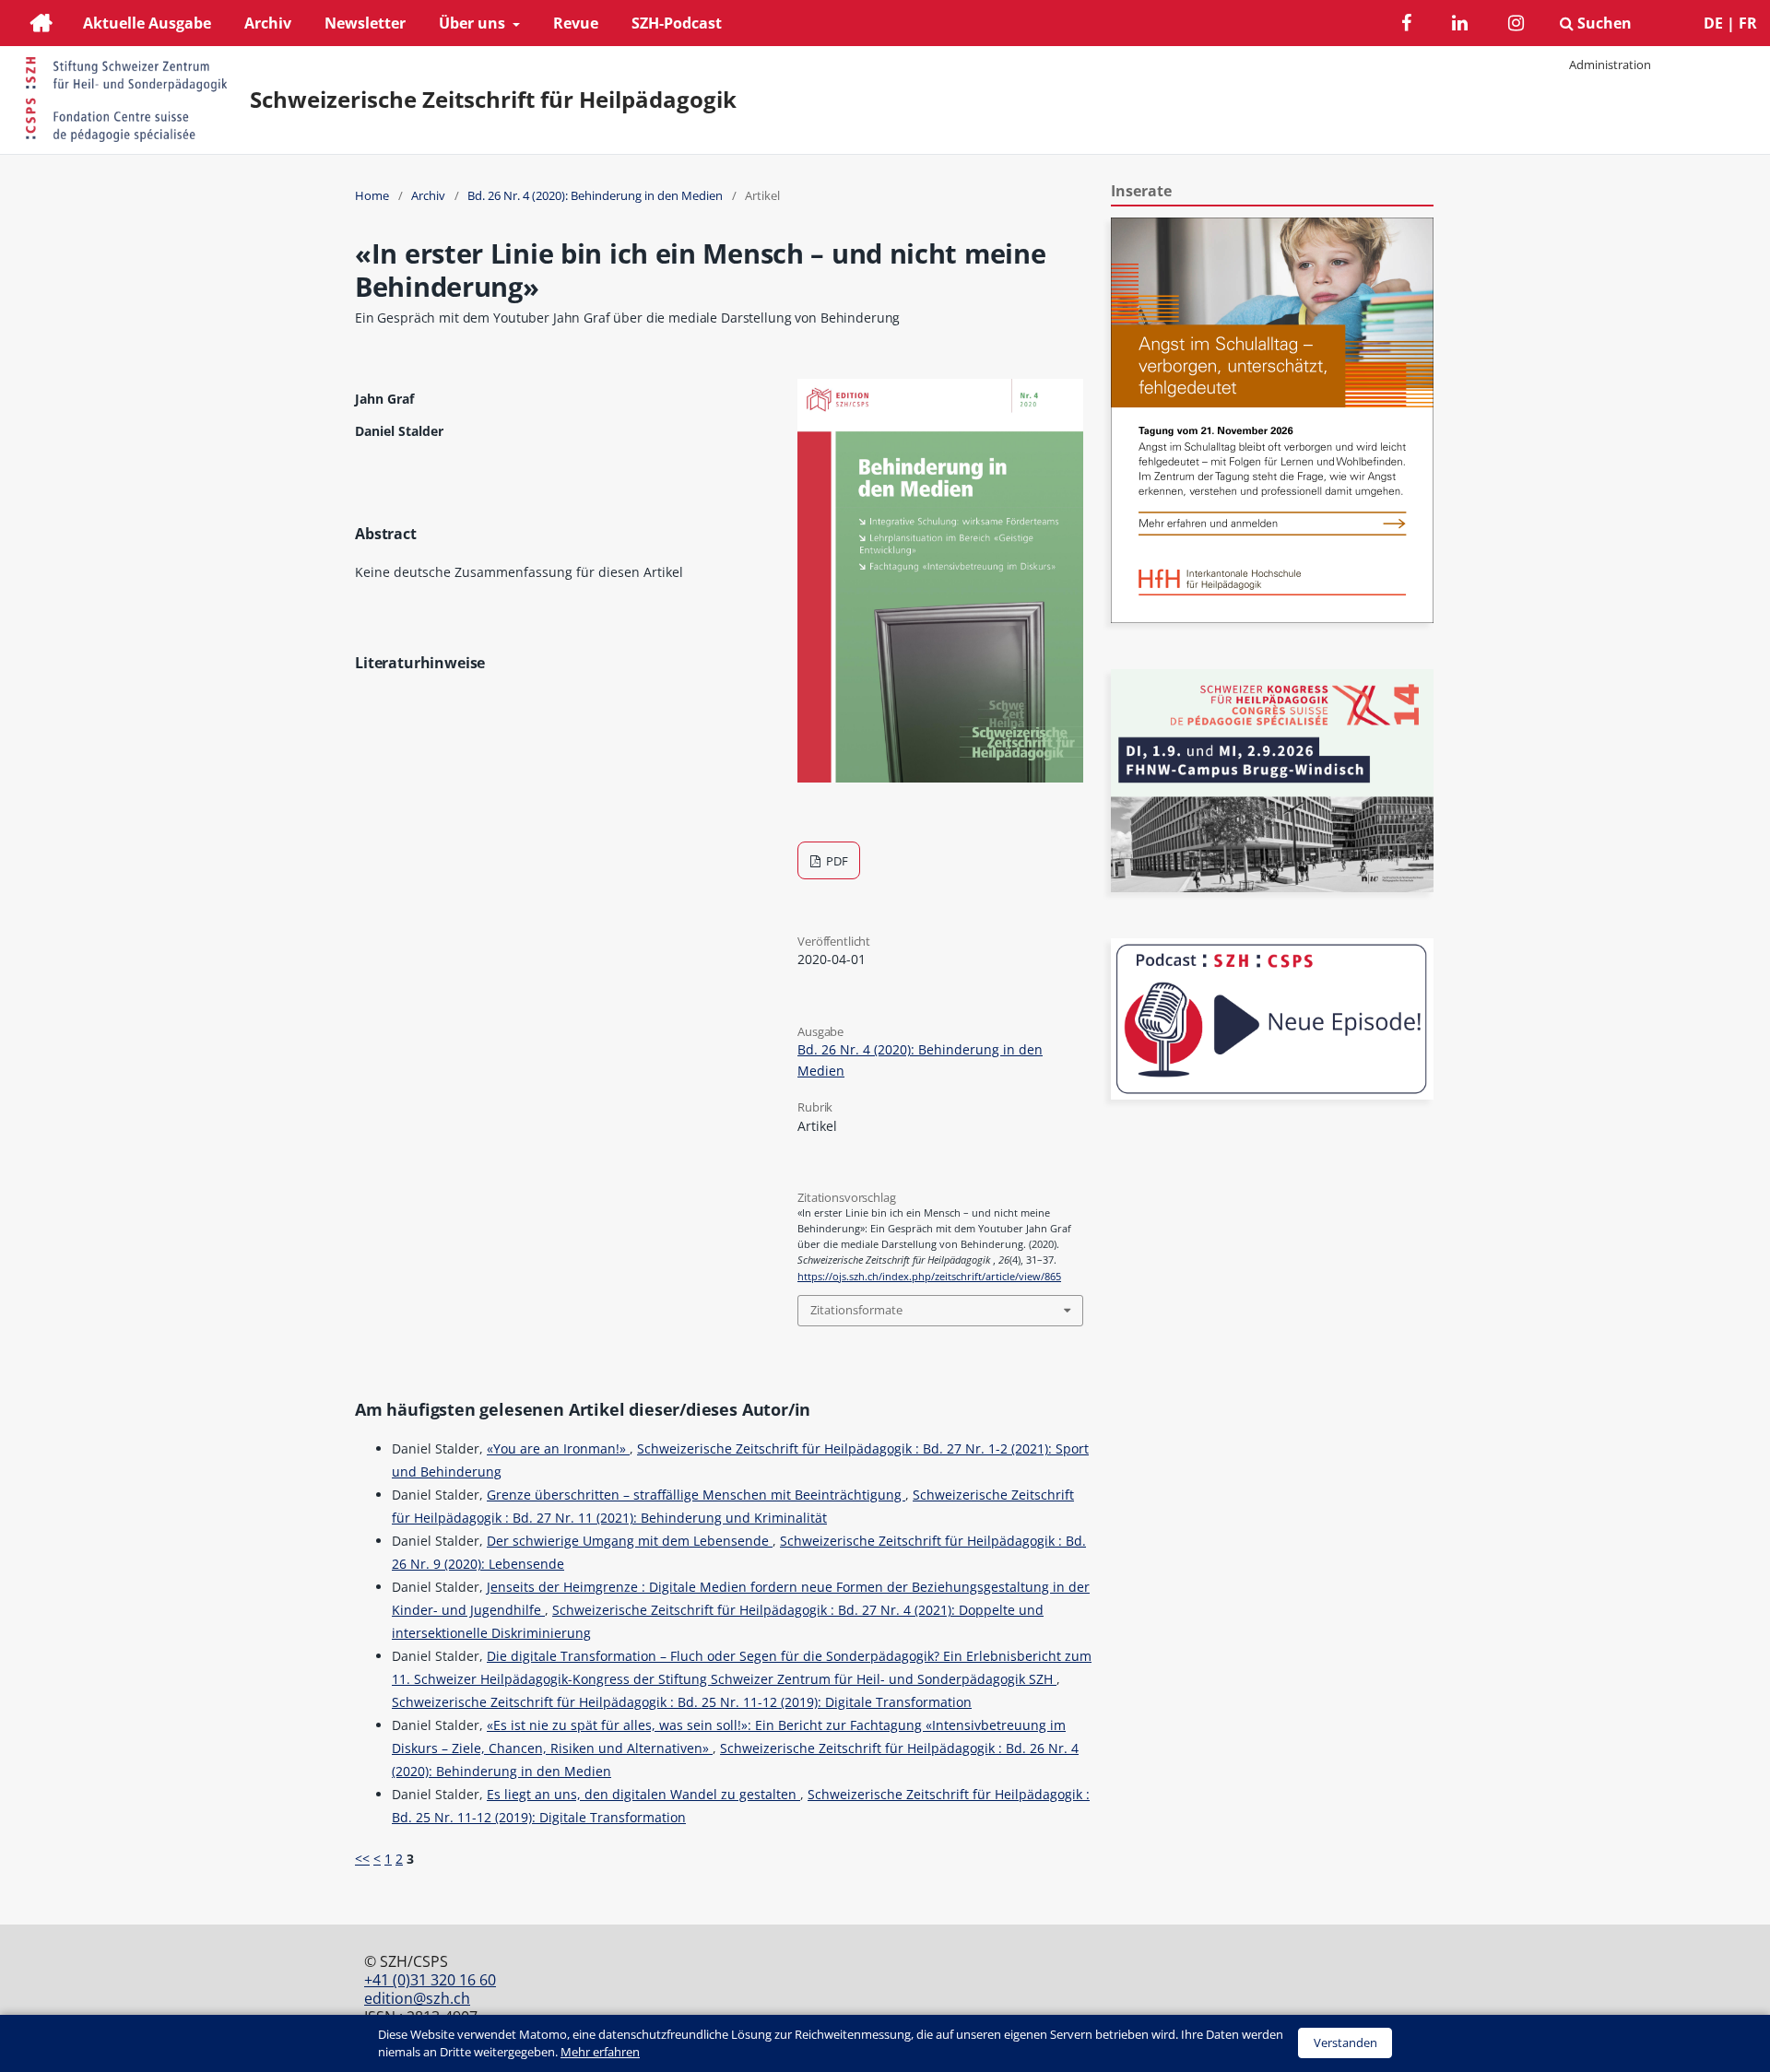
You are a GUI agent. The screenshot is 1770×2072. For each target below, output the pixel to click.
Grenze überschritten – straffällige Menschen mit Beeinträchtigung (696, 1495)
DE (1713, 23)
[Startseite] (41, 25)
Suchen (1603, 23)
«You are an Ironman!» (558, 1448)
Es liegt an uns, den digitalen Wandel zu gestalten (643, 1794)
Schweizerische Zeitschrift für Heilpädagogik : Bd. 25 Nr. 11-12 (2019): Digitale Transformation (682, 1702)
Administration (1610, 65)
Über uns (474, 23)
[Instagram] (1516, 25)
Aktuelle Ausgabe (147, 23)
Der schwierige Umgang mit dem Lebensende (630, 1541)
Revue (576, 23)
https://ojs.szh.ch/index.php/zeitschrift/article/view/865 (929, 1277)
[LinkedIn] (1460, 25)
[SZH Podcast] (1272, 1095)
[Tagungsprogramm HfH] (1272, 618)
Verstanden (1345, 2043)
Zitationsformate (856, 1310)
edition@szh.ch (417, 1998)
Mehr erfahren (600, 2052)
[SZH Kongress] (1272, 887)
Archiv (268, 23)
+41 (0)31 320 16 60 (430, 1980)
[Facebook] (1406, 25)
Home (372, 195)
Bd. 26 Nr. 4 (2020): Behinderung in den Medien (595, 195)
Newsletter (365, 23)
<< (362, 1859)
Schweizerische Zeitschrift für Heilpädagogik (493, 100)
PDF (836, 861)
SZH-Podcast (677, 23)
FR (1748, 23)
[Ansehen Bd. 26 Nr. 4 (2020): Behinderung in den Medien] (940, 777)
